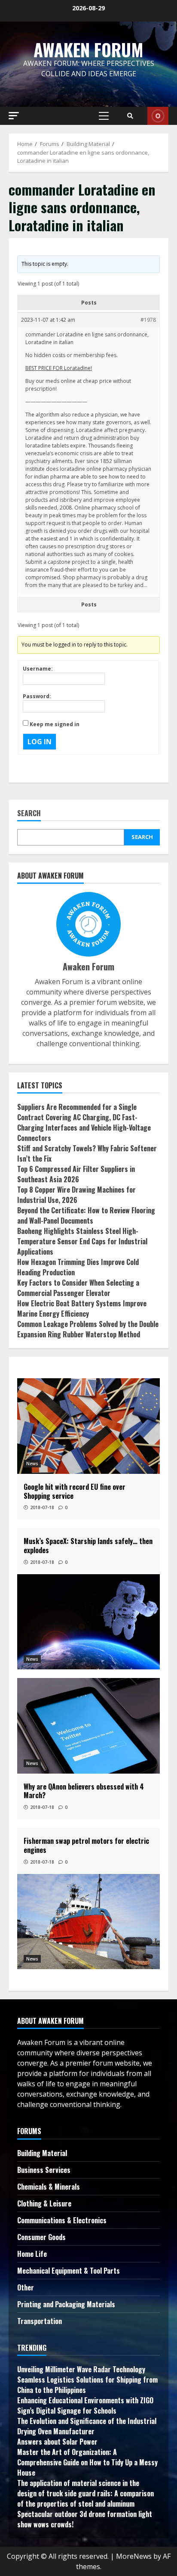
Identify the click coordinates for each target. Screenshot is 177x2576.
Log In (40, 742)
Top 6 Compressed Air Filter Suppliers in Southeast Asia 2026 (76, 1174)
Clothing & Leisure (44, 2203)
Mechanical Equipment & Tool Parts (69, 2271)
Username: (38, 669)
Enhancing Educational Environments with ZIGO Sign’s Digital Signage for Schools (85, 2405)
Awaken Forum (88, 50)
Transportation (40, 2321)
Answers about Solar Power (57, 2442)
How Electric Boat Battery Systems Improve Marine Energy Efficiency (82, 1308)
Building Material (42, 2153)
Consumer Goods (41, 2237)
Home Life (32, 2254)
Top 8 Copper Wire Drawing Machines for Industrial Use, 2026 (76, 1195)
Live (158, 116)
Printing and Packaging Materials (66, 2304)
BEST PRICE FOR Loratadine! (59, 368)
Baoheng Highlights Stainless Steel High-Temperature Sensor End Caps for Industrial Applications (82, 1241)
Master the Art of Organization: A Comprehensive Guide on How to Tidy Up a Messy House (87, 2462)
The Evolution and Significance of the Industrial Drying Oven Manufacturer (87, 2426)
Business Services (44, 2170)
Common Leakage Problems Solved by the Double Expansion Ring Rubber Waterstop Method (88, 1329)
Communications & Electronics (62, 2220)
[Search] (130, 116)
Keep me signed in (55, 724)
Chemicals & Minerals (49, 2187)
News (32, 1464)
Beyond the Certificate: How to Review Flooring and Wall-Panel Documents (86, 1215)
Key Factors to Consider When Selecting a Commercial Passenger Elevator (78, 1288)
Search (29, 814)
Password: (37, 696)
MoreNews (134, 2556)
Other (26, 2287)
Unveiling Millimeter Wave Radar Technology (81, 2369)
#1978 (148, 320)
